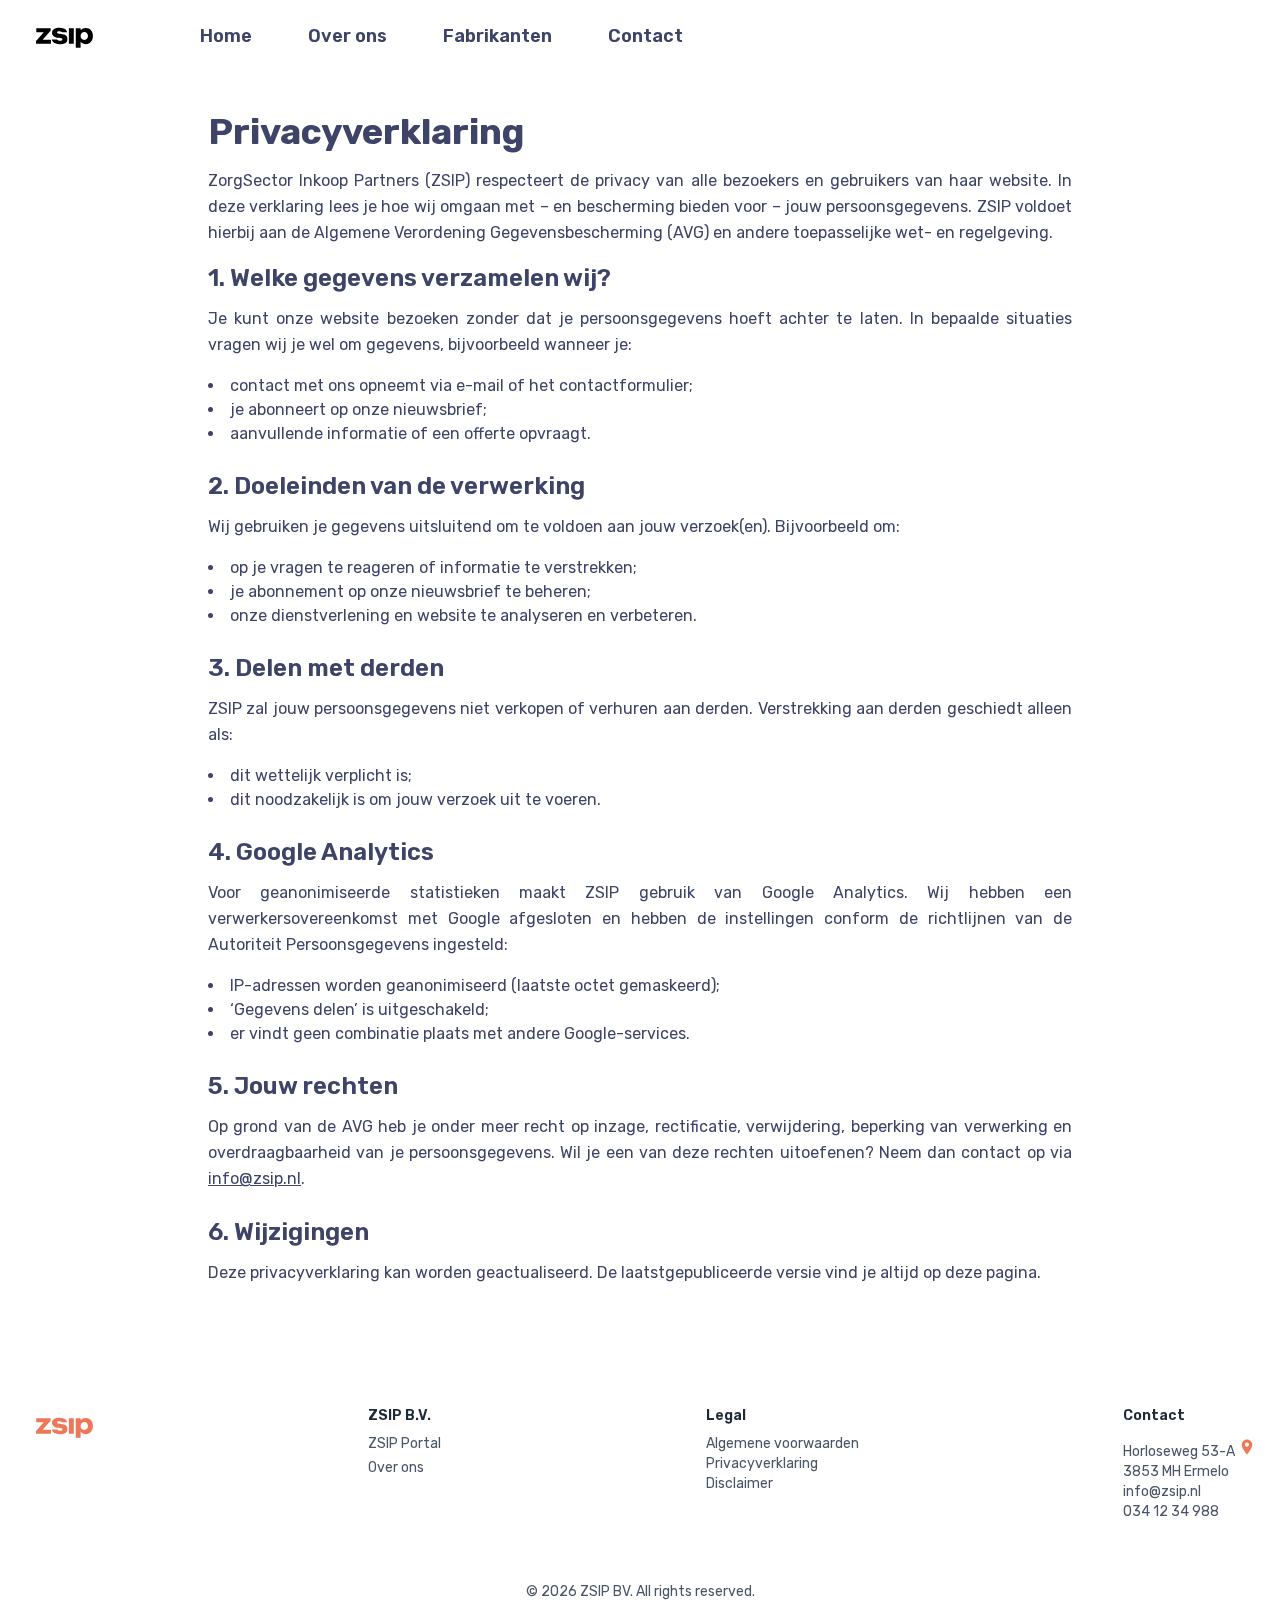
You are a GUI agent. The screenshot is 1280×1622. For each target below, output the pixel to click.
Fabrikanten (497, 36)
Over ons (347, 36)
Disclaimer (739, 1483)
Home (226, 36)
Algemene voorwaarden (782, 1443)
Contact (645, 36)
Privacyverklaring (762, 1463)
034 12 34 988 (1171, 1511)
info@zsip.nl (254, 1178)
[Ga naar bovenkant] (64, 36)
